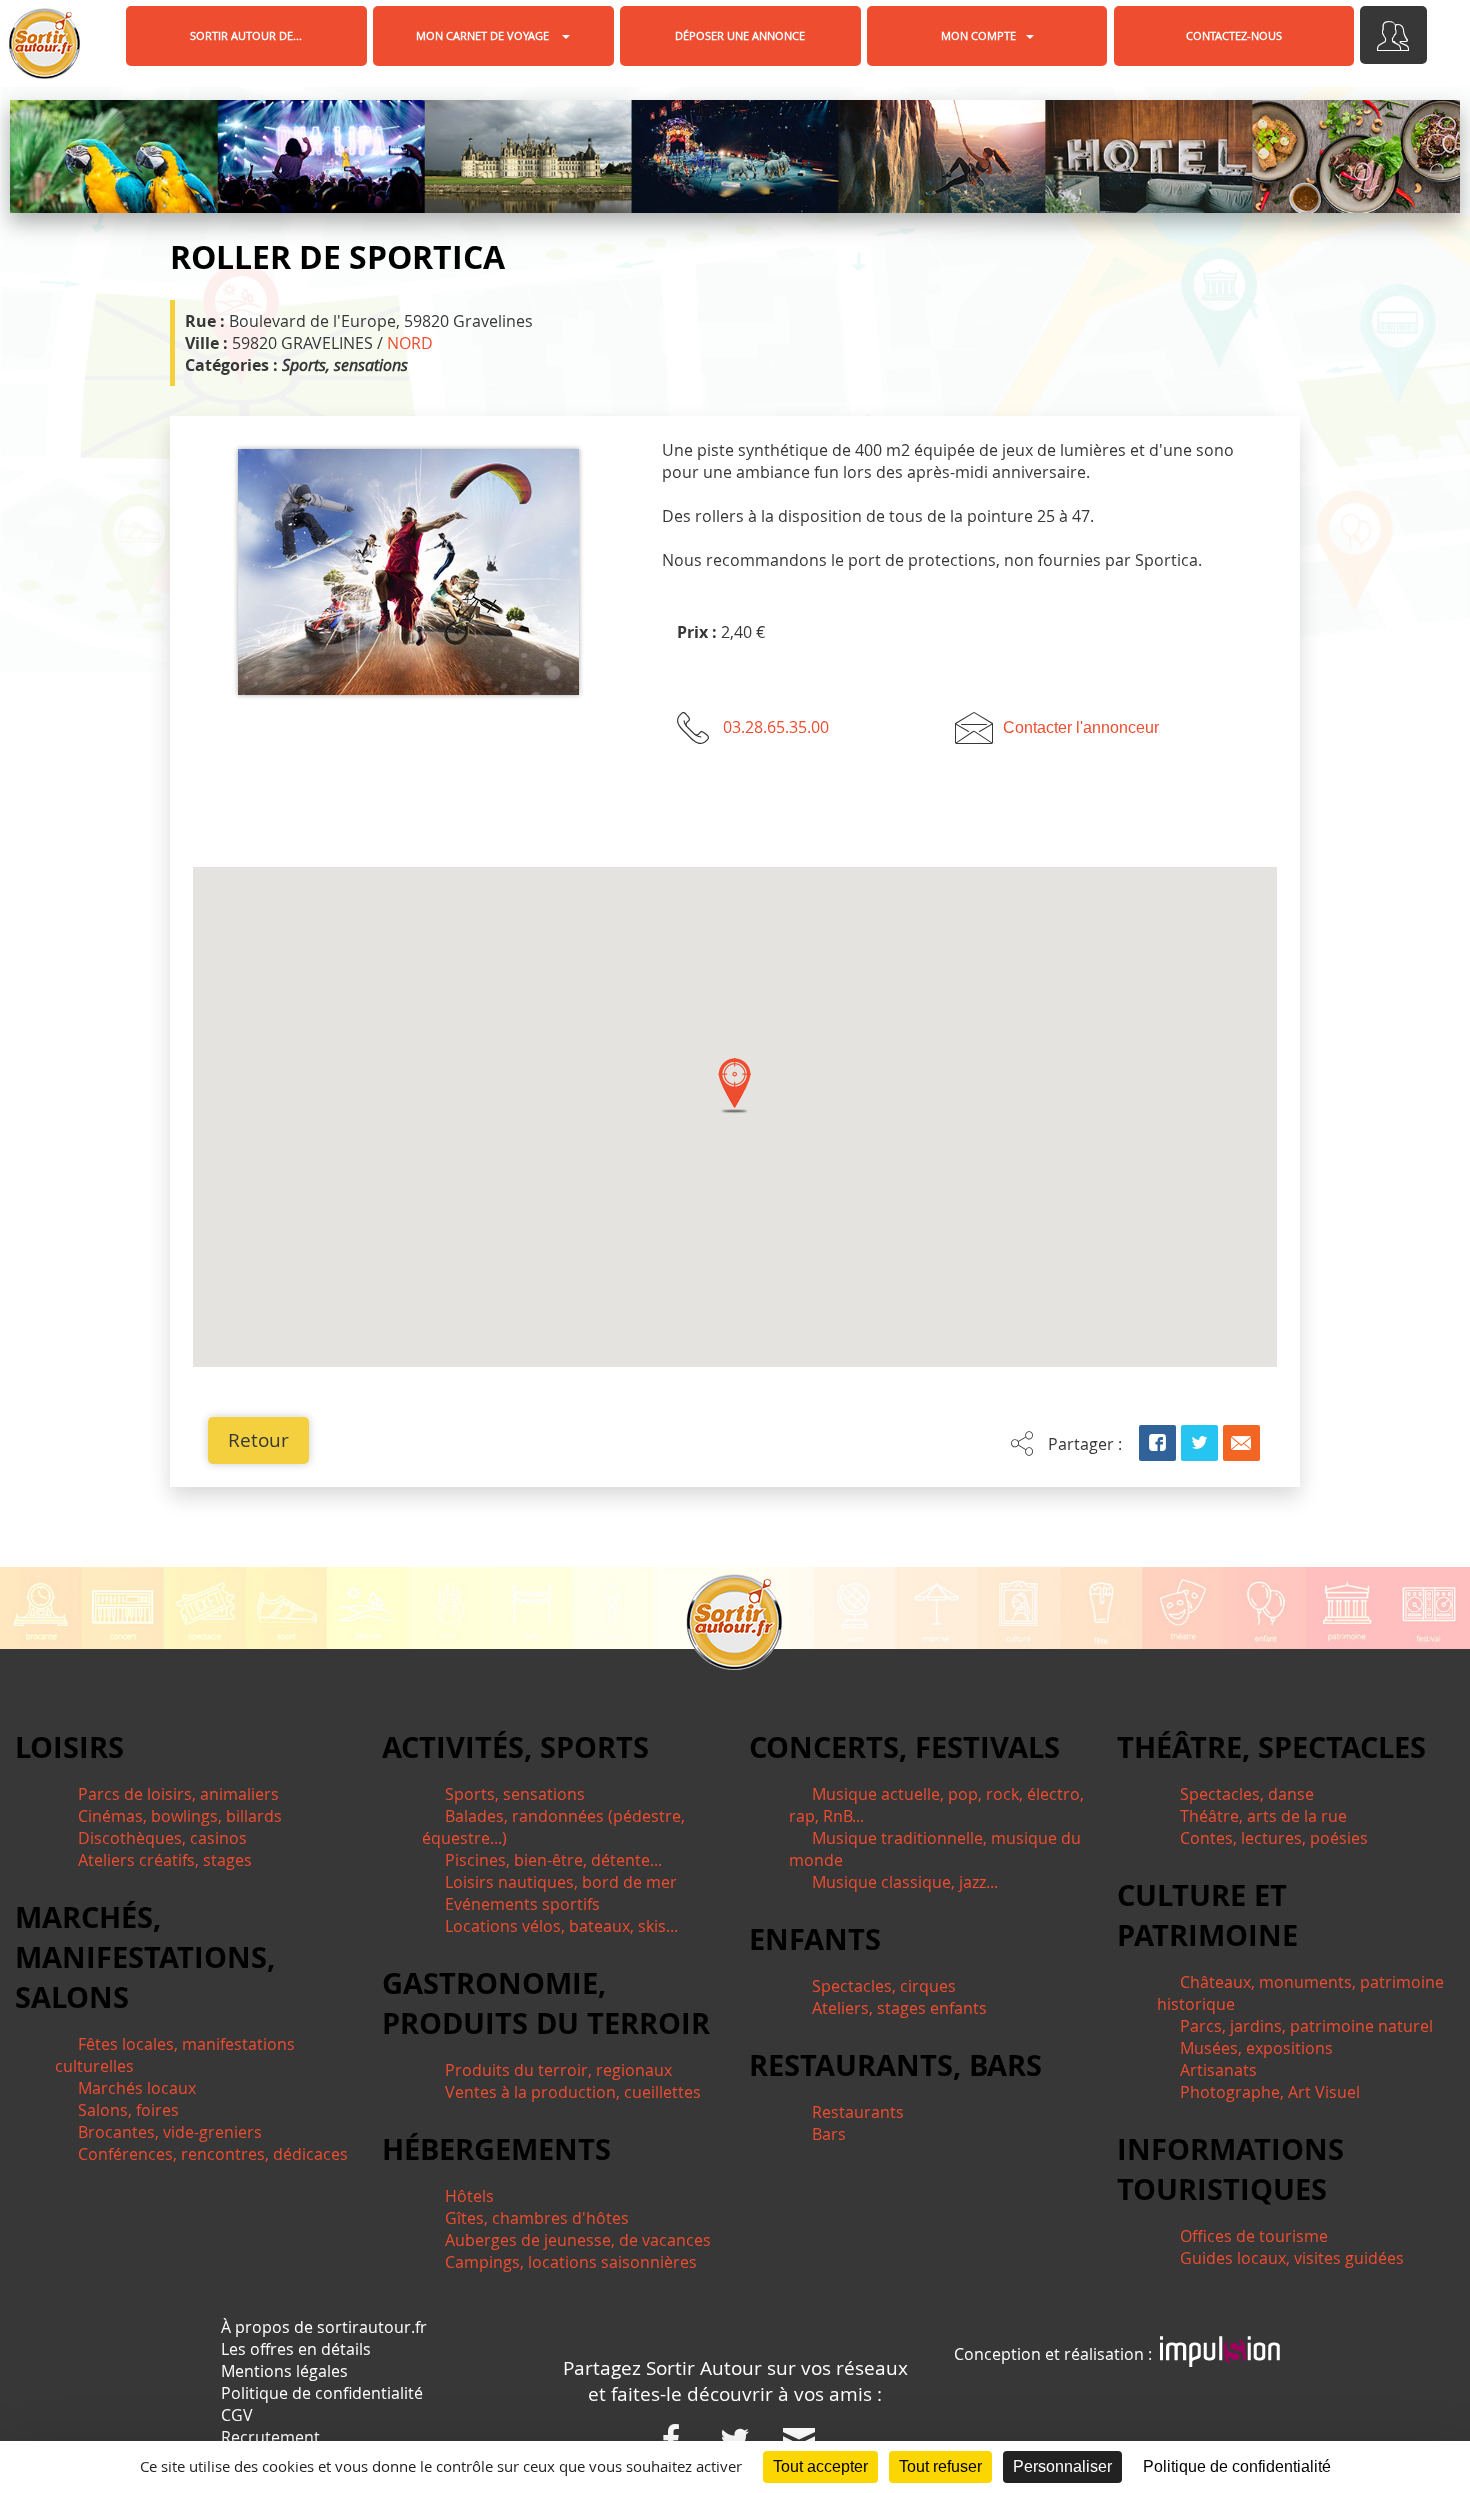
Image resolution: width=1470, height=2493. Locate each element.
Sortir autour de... (246, 35)
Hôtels (469, 2196)
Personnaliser (1062, 2466)
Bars (829, 2134)
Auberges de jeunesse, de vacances (578, 2240)
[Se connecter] (1393, 35)
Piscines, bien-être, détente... (553, 1860)
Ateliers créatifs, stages (165, 1860)
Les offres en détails (296, 2349)
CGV (237, 2415)
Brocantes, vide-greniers (170, 2132)
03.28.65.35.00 (776, 727)
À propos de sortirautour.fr (324, 2327)
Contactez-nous (1234, 35)
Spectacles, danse (1247, 1794)
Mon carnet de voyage (484, 35)
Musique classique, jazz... (905, 1882)
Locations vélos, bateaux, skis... (561, 1926)
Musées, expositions (1256, 2048)
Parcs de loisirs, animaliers (178, 1794)
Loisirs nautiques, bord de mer (561, 1882)
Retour (258, 1440)
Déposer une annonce (740, 35)
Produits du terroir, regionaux (558, 2070)
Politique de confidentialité (322, 2393)
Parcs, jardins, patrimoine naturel (1306, 2026)
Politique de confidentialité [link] (1237, 2466)
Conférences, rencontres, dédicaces (213, 2154)
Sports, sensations (515, 1794)
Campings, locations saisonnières (571, 2262)
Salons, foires (128, 2110)
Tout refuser (940, 2466)
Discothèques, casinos (162, 1838)
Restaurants (858, 2112)
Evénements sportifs (522, 1904)
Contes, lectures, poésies (1274, 1838)
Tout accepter (820, 2466)
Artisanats (1218, 2070)
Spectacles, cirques (884, 1986)
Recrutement (270, 2437)
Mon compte (978, 35)
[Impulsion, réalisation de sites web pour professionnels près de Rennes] (1220, 2354)
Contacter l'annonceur (1081, 727)
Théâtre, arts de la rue (1263, 1816)
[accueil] (44, 43)
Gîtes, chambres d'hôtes (537, 2218)
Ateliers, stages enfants (899, 2008)
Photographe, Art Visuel (1270, 2092)
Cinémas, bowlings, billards (180, 1816)
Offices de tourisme (1254, 2236)
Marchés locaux (137, 2088)
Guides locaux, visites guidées (1292, 2258)
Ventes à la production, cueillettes (573, 2092)
